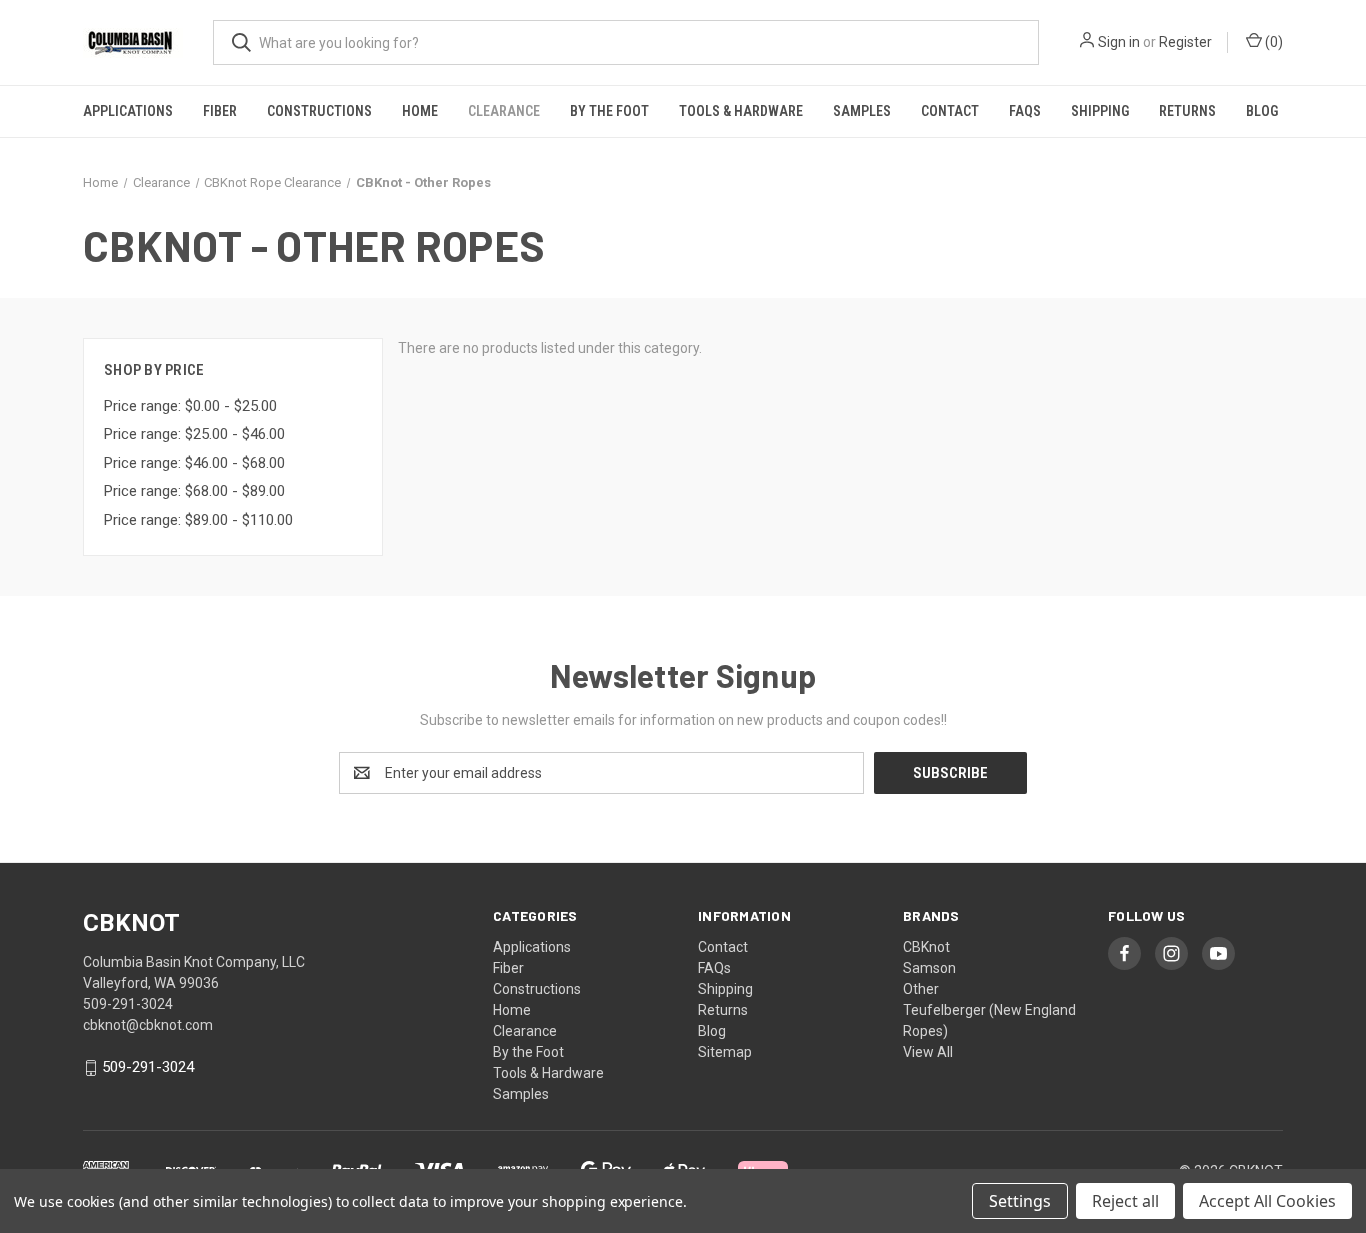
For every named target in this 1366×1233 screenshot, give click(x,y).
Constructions (319, 111)
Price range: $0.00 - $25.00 (190, 406)
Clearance (504, 111)
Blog (1262, 111)
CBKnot (926, 947)
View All (928, 1052)
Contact (950, 111)
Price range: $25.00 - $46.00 (194, 434)
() (1272, 42)
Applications (128, 111)
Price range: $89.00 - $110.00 (198, 520)
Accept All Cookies (1267, 1201)
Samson (929, 968)
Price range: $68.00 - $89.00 (194, 491)
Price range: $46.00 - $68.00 (194, 463)
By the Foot (609, 111)
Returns (1187, 111)
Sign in (1119, 42)
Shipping (1100, 111)
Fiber (220, 111)
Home (420, 111)
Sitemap (725, 1052)
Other (921, 989)
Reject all (1125, 1201)
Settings (1020, 1201)
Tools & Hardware (741, 111)
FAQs (1025, 111)
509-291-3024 (148, 1068)
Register (1185, 42)
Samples (862, 111)
